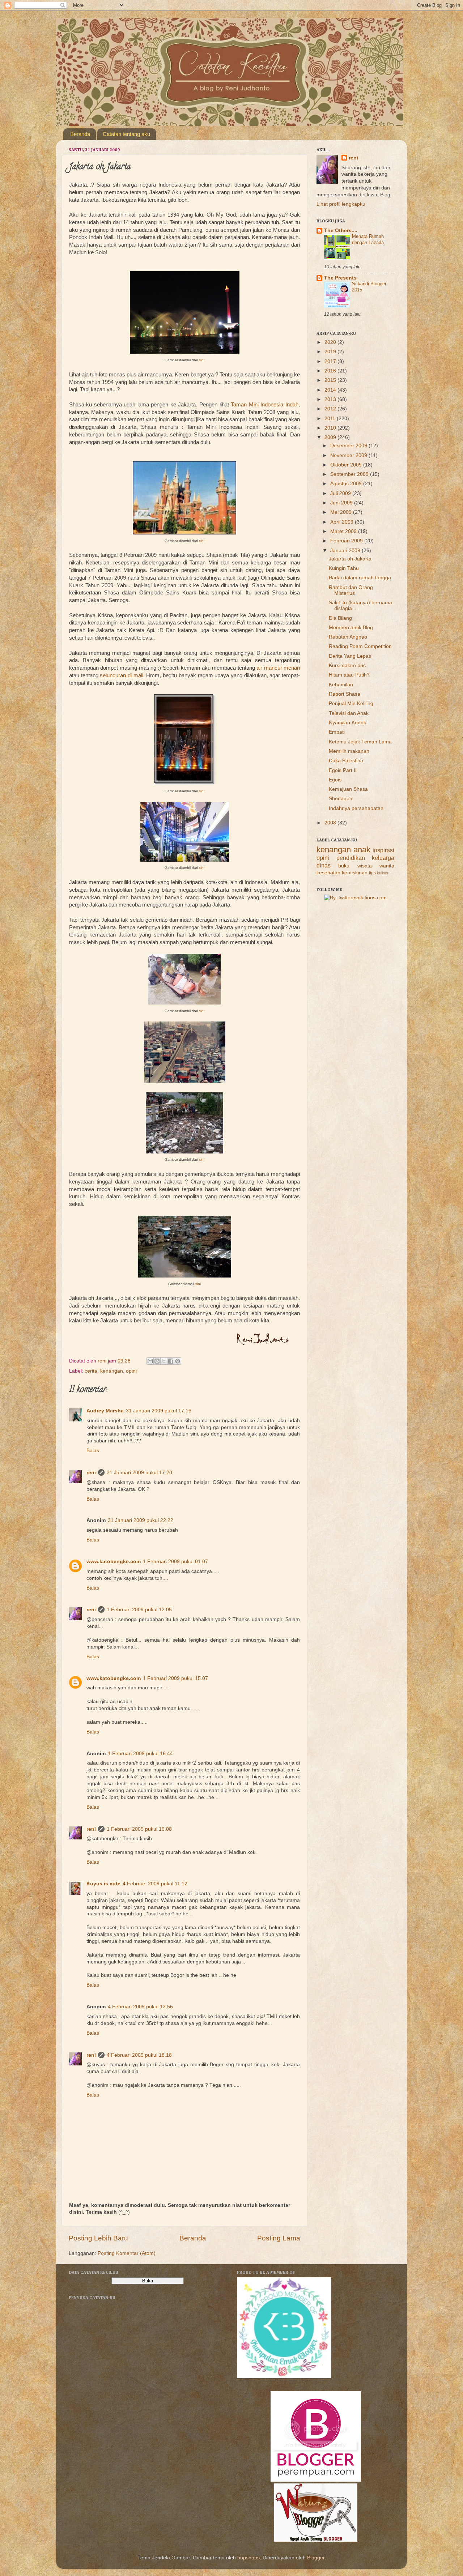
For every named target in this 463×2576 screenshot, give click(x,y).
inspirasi (383, 850)
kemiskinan (355, 873)
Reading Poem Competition (360, 646)
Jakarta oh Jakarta (350, 559)
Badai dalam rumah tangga (360, 578)
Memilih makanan (349, 751)
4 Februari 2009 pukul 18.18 (139, 2055)
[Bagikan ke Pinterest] (178, 1361)
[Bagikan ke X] (164, 1361)
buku (344, 866)
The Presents (340, 278)
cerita (91, 1371)
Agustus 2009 (347, 484)
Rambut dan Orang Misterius (351, 590)
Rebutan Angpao (348, 637)
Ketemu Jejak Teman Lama (360, 742)
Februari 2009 (347, 541)
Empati (337, 732)
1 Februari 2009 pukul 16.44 (140, 1754)
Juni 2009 (342, 503)
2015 (331, 380)
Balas (93, 1451)
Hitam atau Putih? (349, 675)
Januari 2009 (346, 551)
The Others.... (341, 231)
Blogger (316, 2558)
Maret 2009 (344, 531)
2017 (331, 361)
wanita (387, 866)
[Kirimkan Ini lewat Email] (150, 1361)
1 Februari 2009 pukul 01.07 (175, 1562)
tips (372, 873)
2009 (331, 437)
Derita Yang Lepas (350, 656)
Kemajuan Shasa (348, 789)
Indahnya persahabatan (356, 808)
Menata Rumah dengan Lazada (368, 239)
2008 (331, 823)
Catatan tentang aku (126, 134)
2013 (331, 399)
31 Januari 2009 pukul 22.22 (141, 1520)
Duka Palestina (346, 761)
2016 (331, 371)
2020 (331, 342)
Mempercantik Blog (351, 628)
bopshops (249, 2558)
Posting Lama (279, 2238)
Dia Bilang (340, 618)
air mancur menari (278, 668)
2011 (331, 419)
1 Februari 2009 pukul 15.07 (175, 1678)
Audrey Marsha (105, 1411)
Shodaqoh (341, 799)
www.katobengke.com (114, 1562)
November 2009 (349, 455)
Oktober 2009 (347, 465)
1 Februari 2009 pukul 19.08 (139, 1829)
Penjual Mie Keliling (351, 703)
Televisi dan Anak (349, 713)
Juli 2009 (341, 493)
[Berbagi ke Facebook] (171, 1361)
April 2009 (343, 522)
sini (202, 360)
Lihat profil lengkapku (341, 204)
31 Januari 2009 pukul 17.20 (139, 1473)
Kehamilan (341, 685)
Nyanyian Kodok (347, 723)
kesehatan (328, 873)
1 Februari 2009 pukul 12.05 (139, 1610)
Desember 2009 (349, 446)
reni (91, 1473)
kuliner (383, 873)
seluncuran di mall (121, 675)
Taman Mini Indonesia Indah (265, 405)
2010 (331, 428)
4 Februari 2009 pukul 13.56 (140, 2007)
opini (131, 1371)
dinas (324, 865)
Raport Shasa (345, 694)
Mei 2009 (342, 512)
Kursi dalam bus (347, 666)
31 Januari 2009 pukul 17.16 (159, 1411)
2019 (331, 352)
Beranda (80, 134)
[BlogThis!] (157, 1361)
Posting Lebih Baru (98, 2238)
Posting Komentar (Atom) (127, 2253)
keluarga (383, 858)
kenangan (112, 1371)
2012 (331, 409)
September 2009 (350, 474)
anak (362, 850)
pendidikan (351, 858)
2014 (331, 390)
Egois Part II (343, 770)
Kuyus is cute (103, 1884)
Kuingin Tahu (344, 568)
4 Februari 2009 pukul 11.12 (155, 1884)
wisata (365, 866)
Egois (335, 780)
